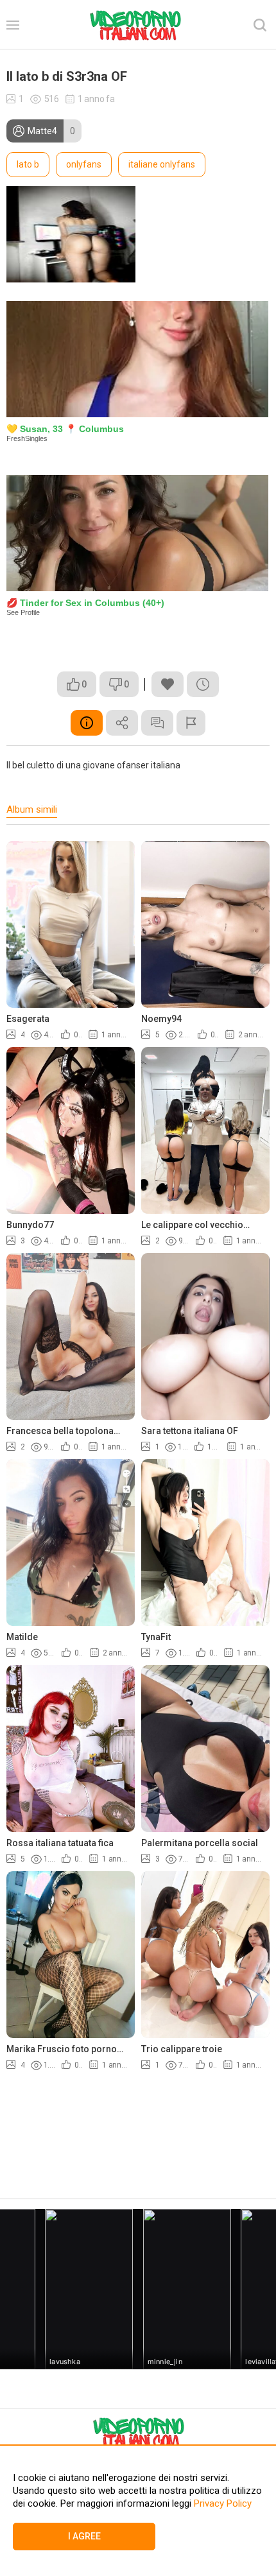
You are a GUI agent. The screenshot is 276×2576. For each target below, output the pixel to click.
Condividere (122, 723)
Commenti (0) (157, 723)
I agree (84, 2536)
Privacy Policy (221, 2503)
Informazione (87, 723)
